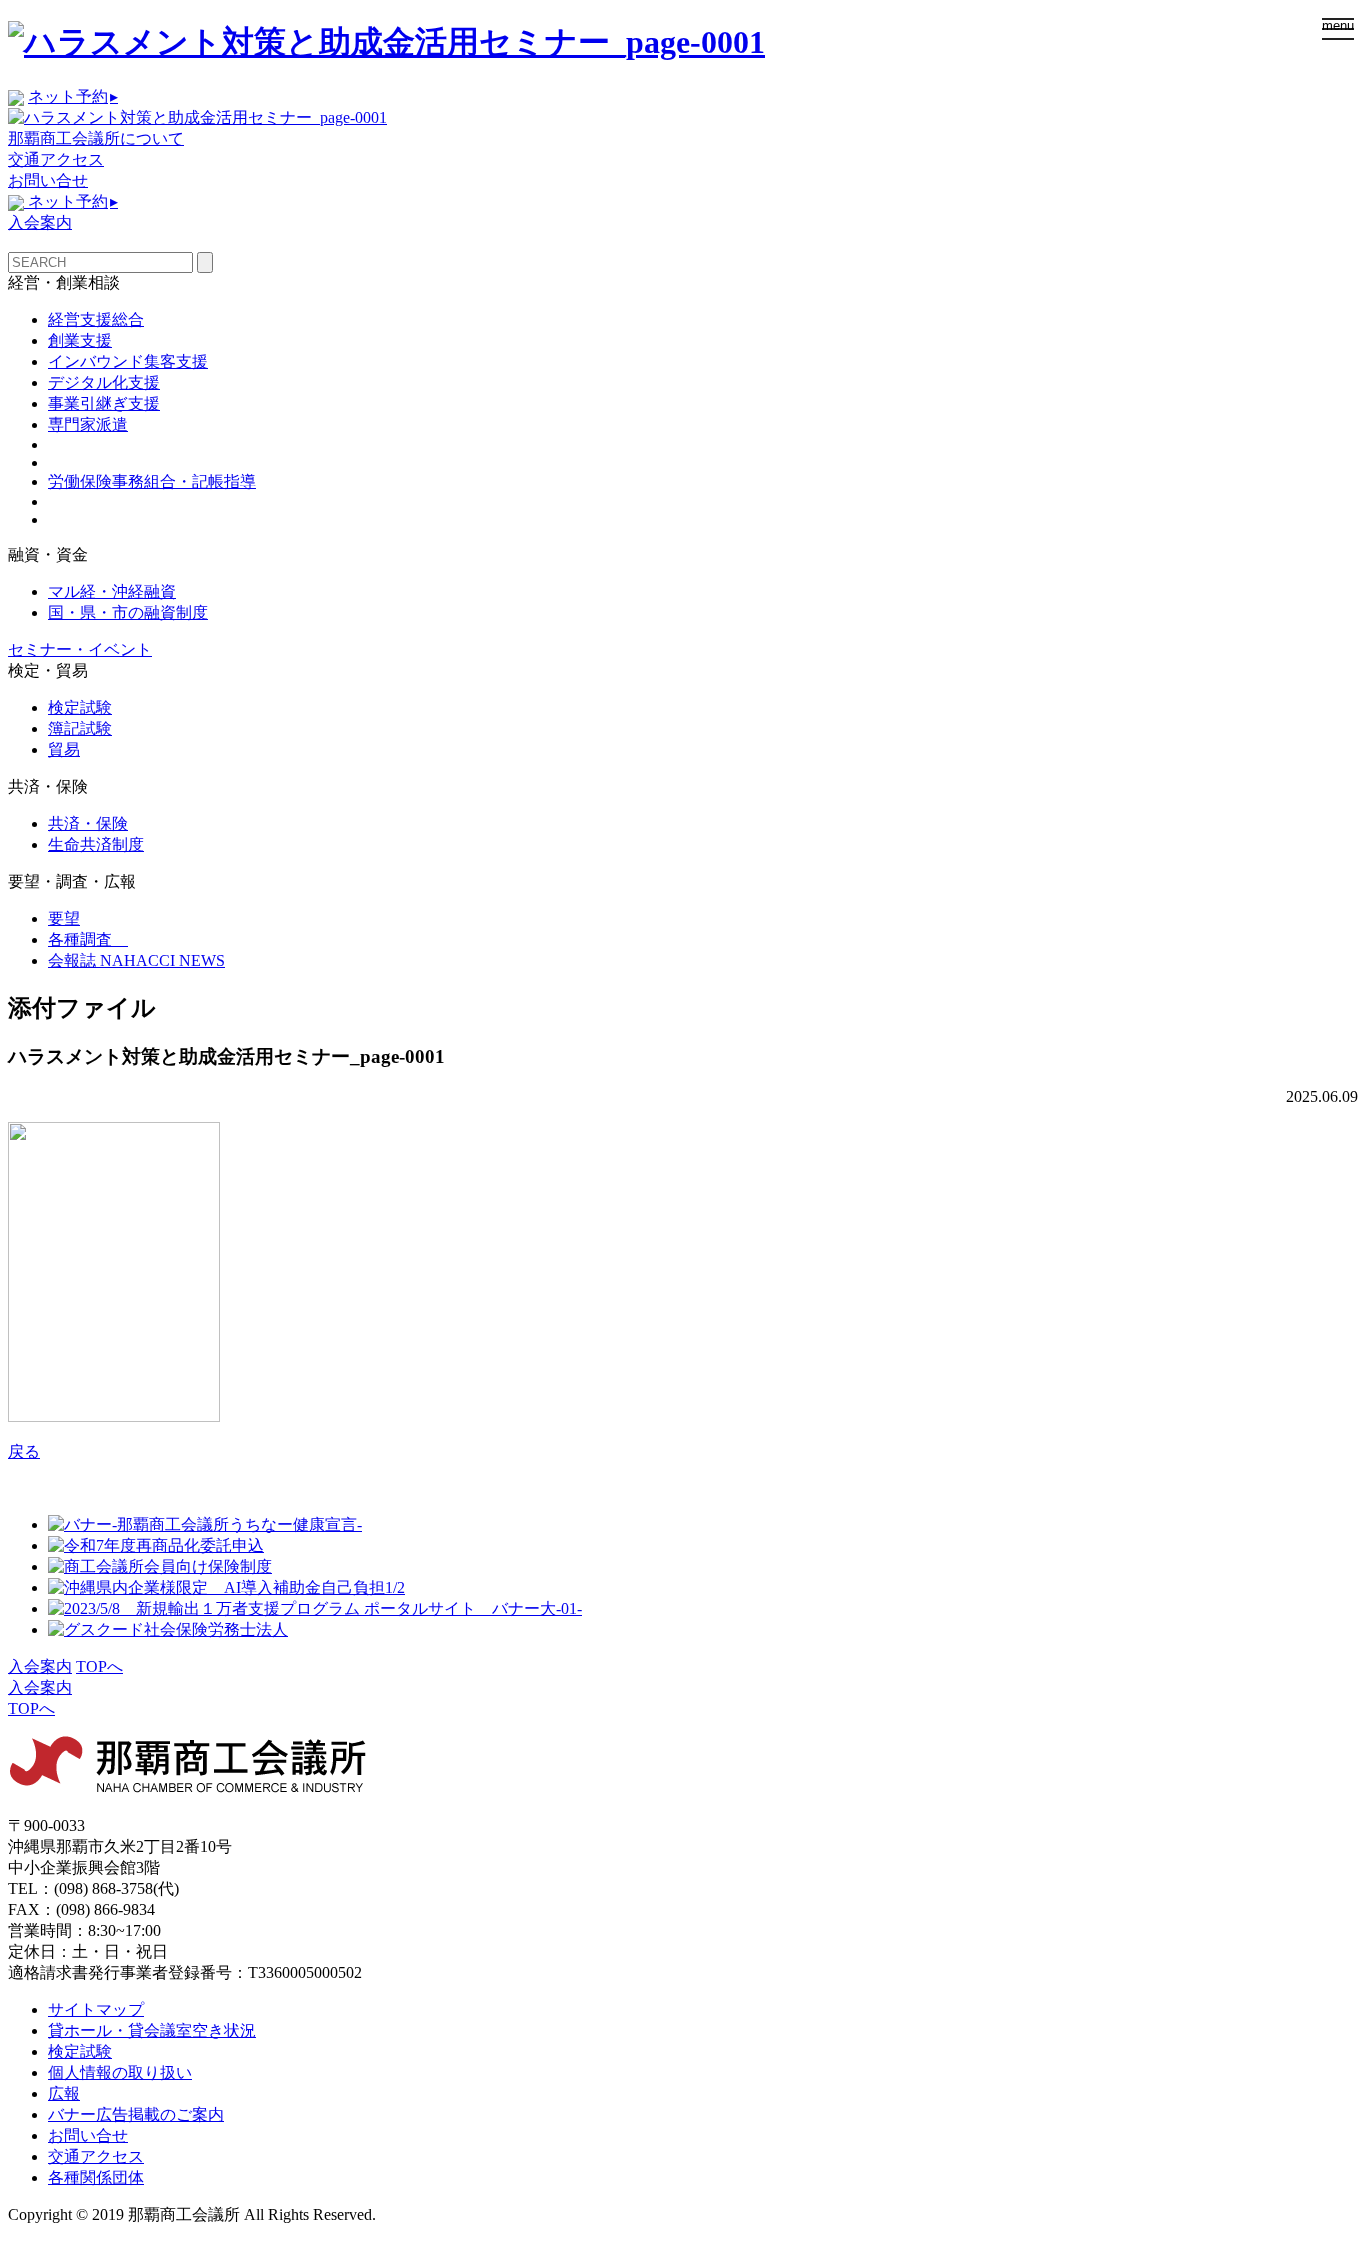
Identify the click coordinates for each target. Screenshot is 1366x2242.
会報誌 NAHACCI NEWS (136, 960)
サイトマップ (96, 2009)
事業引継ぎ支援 (104, 403)
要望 (64, 918)
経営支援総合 (96, 319)
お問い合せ (48, 180)
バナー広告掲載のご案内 (136, 2114)
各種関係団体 (96, 2177)
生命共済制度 (96, 844)
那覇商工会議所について (96, 138)
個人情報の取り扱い (120, 2072)
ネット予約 (73, 96)
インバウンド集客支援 (128, 361)
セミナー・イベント (80, 649)
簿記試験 (80, 728)
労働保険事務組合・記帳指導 (152, 481)
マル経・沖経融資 (112, 591)
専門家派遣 (88, 424)
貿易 (64, 749)
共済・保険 (88, 823)
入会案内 (40, 222)
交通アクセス (56, 159)
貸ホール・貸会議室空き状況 (152, 2030)
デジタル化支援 (104, 382)
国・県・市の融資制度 (128, 612)
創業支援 (80, 340)
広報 (64, 2093)
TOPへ (99, 1666)
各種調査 (88, 939)
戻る (24, 1451)
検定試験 (80, 707)
